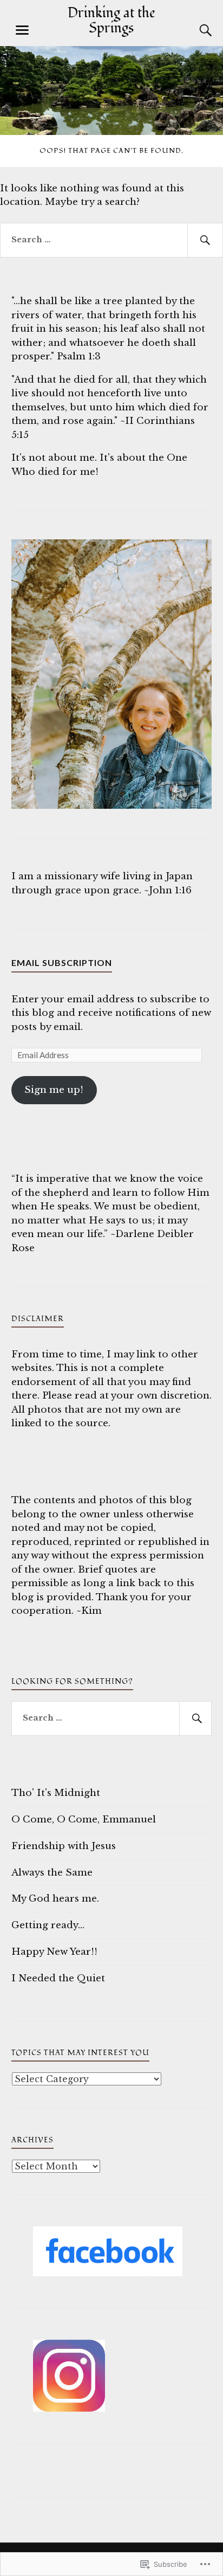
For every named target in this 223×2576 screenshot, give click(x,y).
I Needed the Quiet (58, 1978)
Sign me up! (54, 1090)
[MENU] (22, 30)
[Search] (195, 30)
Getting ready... (48, 1925)
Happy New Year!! (54, 1952)
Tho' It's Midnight (56, 1793)
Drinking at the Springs (111, 21)
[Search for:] (111, 240)
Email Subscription (62, 962)
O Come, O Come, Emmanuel (84, 1820)
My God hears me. (55, 1899)
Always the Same (52, 1873)
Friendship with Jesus (64, 1846)
